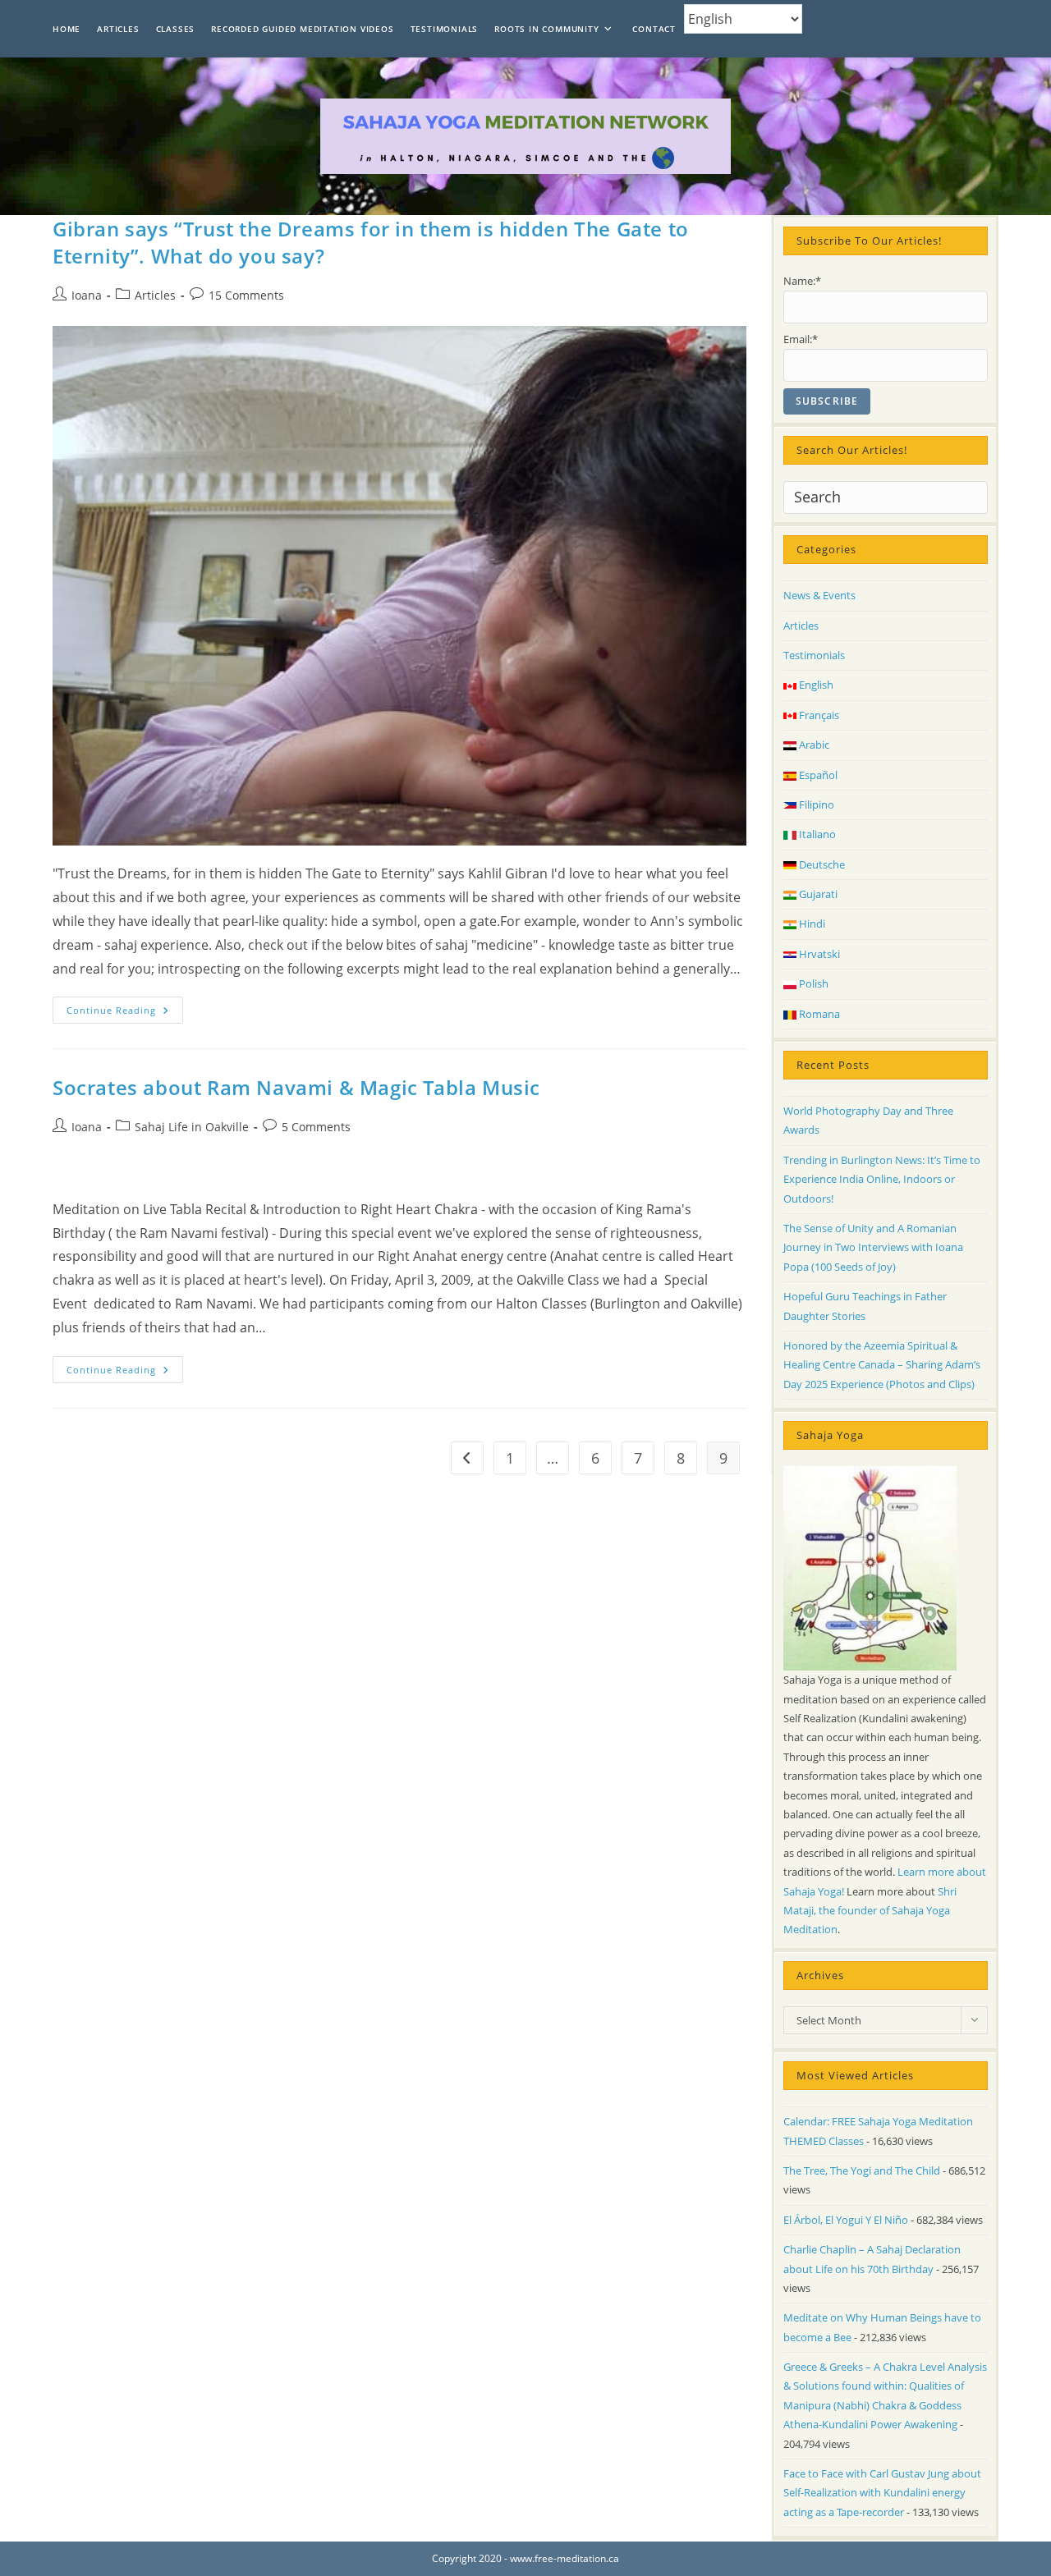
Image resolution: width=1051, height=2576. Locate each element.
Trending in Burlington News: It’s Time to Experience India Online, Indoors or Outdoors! (882, 1179)
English (815, 685)
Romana (818, 1014)
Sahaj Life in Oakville (192, 1127)
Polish (812, 983)
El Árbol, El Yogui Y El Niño (846, 2220)
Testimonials (814, 655)
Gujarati (817, 894)
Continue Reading (125, 1013)
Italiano (816, 834)
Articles (155, 295)
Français (818, 715)
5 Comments (316, 1127)
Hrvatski (818, 954)
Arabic (813, 745)
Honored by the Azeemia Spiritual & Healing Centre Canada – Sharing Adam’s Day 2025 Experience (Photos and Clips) (882, 1365)
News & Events (819, 595)
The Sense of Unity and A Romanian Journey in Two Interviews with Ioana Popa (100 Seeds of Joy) (873, 1247)
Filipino (815, 804)
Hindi (811, 924)
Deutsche (821, 864)
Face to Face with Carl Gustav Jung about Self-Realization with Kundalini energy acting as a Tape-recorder (882, 2493)
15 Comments (246, 295)
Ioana (87, 295)
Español (817, 775)
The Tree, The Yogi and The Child (862, 2170)
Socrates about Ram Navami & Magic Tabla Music (296, 1087)
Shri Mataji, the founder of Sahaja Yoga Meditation (870, 1911)
